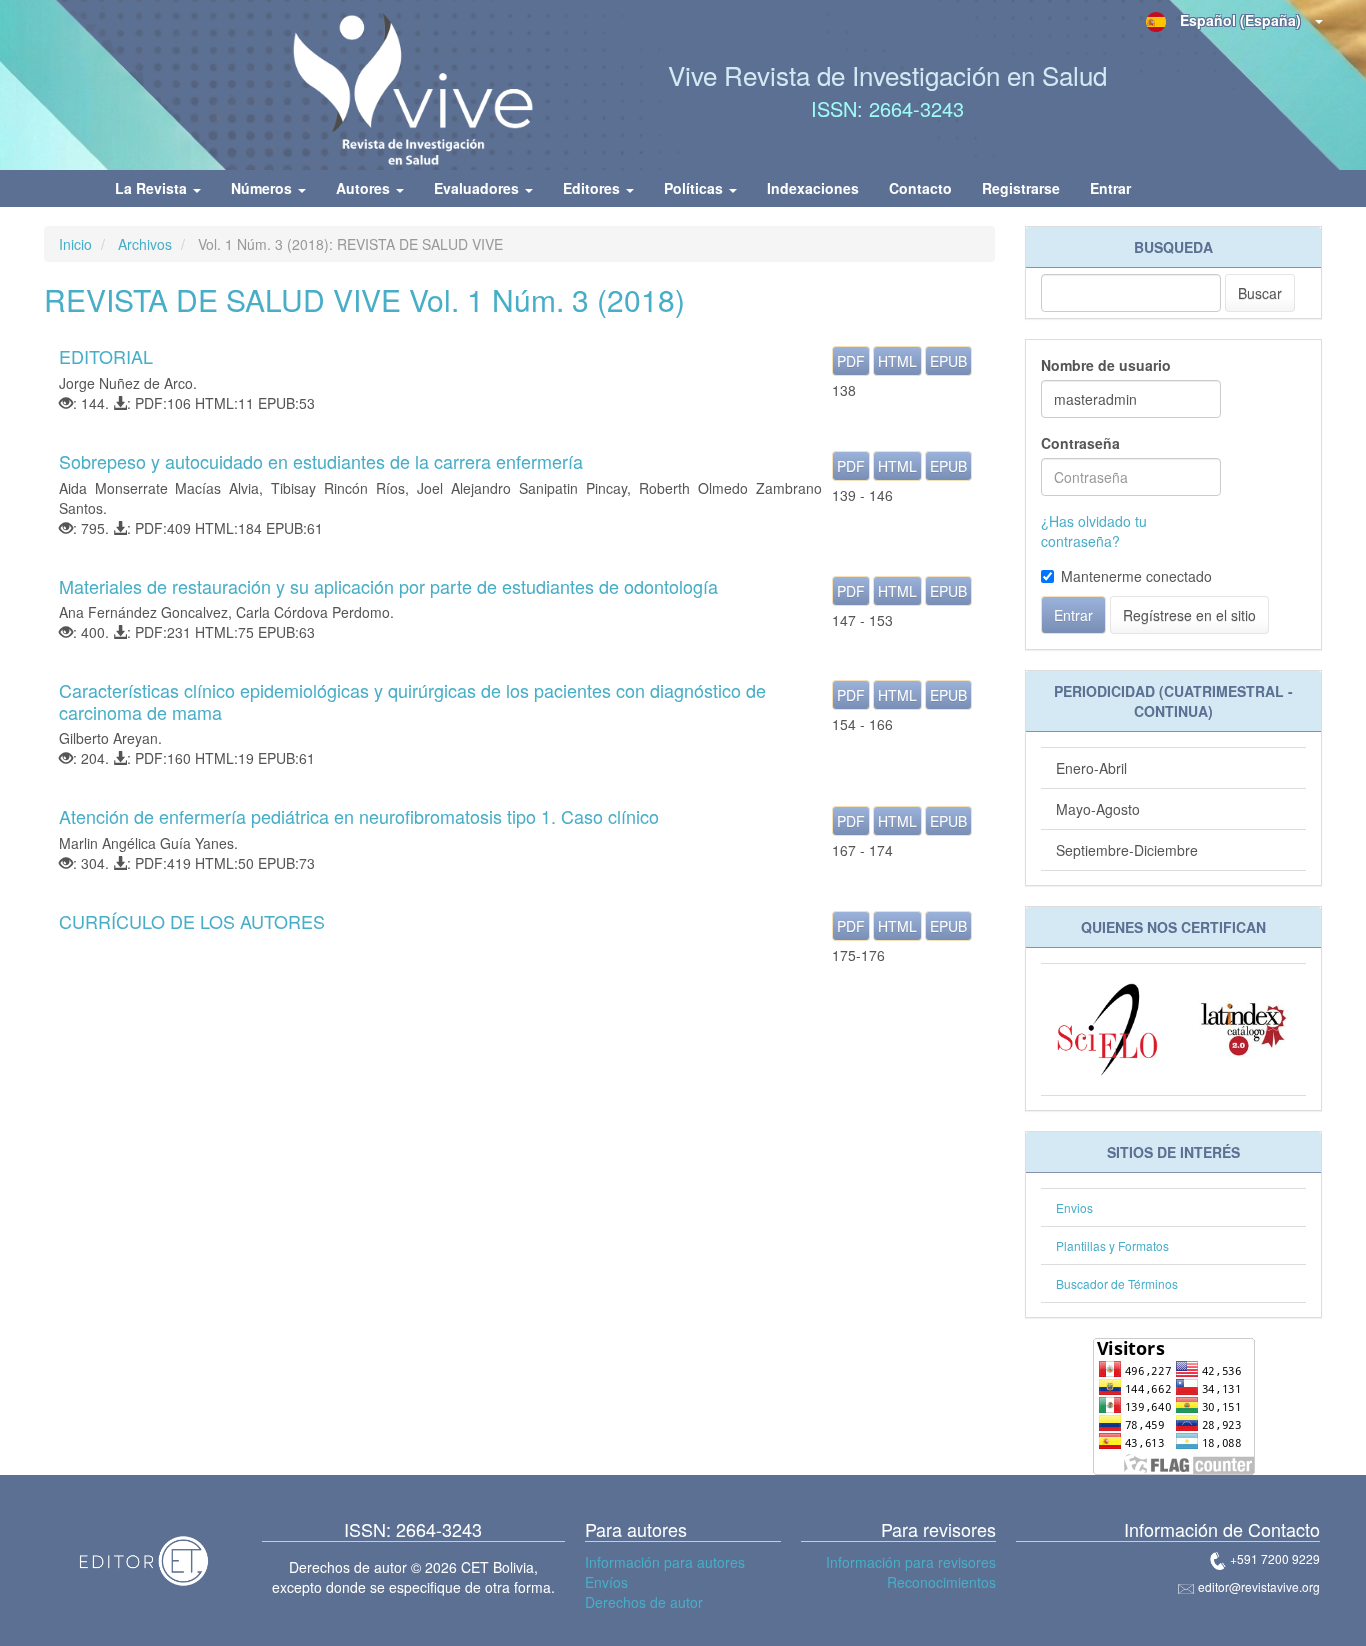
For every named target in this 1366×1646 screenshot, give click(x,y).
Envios (1074, 1207)
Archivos (145, 244)
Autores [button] (365, 188)
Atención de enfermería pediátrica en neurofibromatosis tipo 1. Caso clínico (359, 816)
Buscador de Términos (1117, 1283)
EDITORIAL (106, 356)
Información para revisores (911, 1562)
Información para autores (665, 1562)
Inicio (75, 244)
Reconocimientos (941, 1582)
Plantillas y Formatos (1112, 1245)
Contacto (920, 188)
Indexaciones (813, 188)
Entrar (1110, 188)
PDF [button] (851, 361)
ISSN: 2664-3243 (887, 108)
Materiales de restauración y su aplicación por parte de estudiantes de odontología (388, 586)
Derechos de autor (644, 1602)
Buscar (1260, 293)
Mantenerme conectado (1136, 576)
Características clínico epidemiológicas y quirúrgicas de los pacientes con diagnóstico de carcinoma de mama (412, 701)
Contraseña (1080, 443)
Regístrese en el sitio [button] (1189, 615)
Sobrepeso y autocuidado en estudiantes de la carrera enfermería (321, 461)
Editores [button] (593, 188)
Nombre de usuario (1106, 365)
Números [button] (263, 188)
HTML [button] (897, 361)
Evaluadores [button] (478, 188)
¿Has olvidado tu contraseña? (1094, 531)
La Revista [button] (153, 188)
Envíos (606, 1582)
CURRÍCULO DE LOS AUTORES (192, 921)
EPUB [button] (948, 361)
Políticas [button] (695, 188)
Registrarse (1021, 188)
